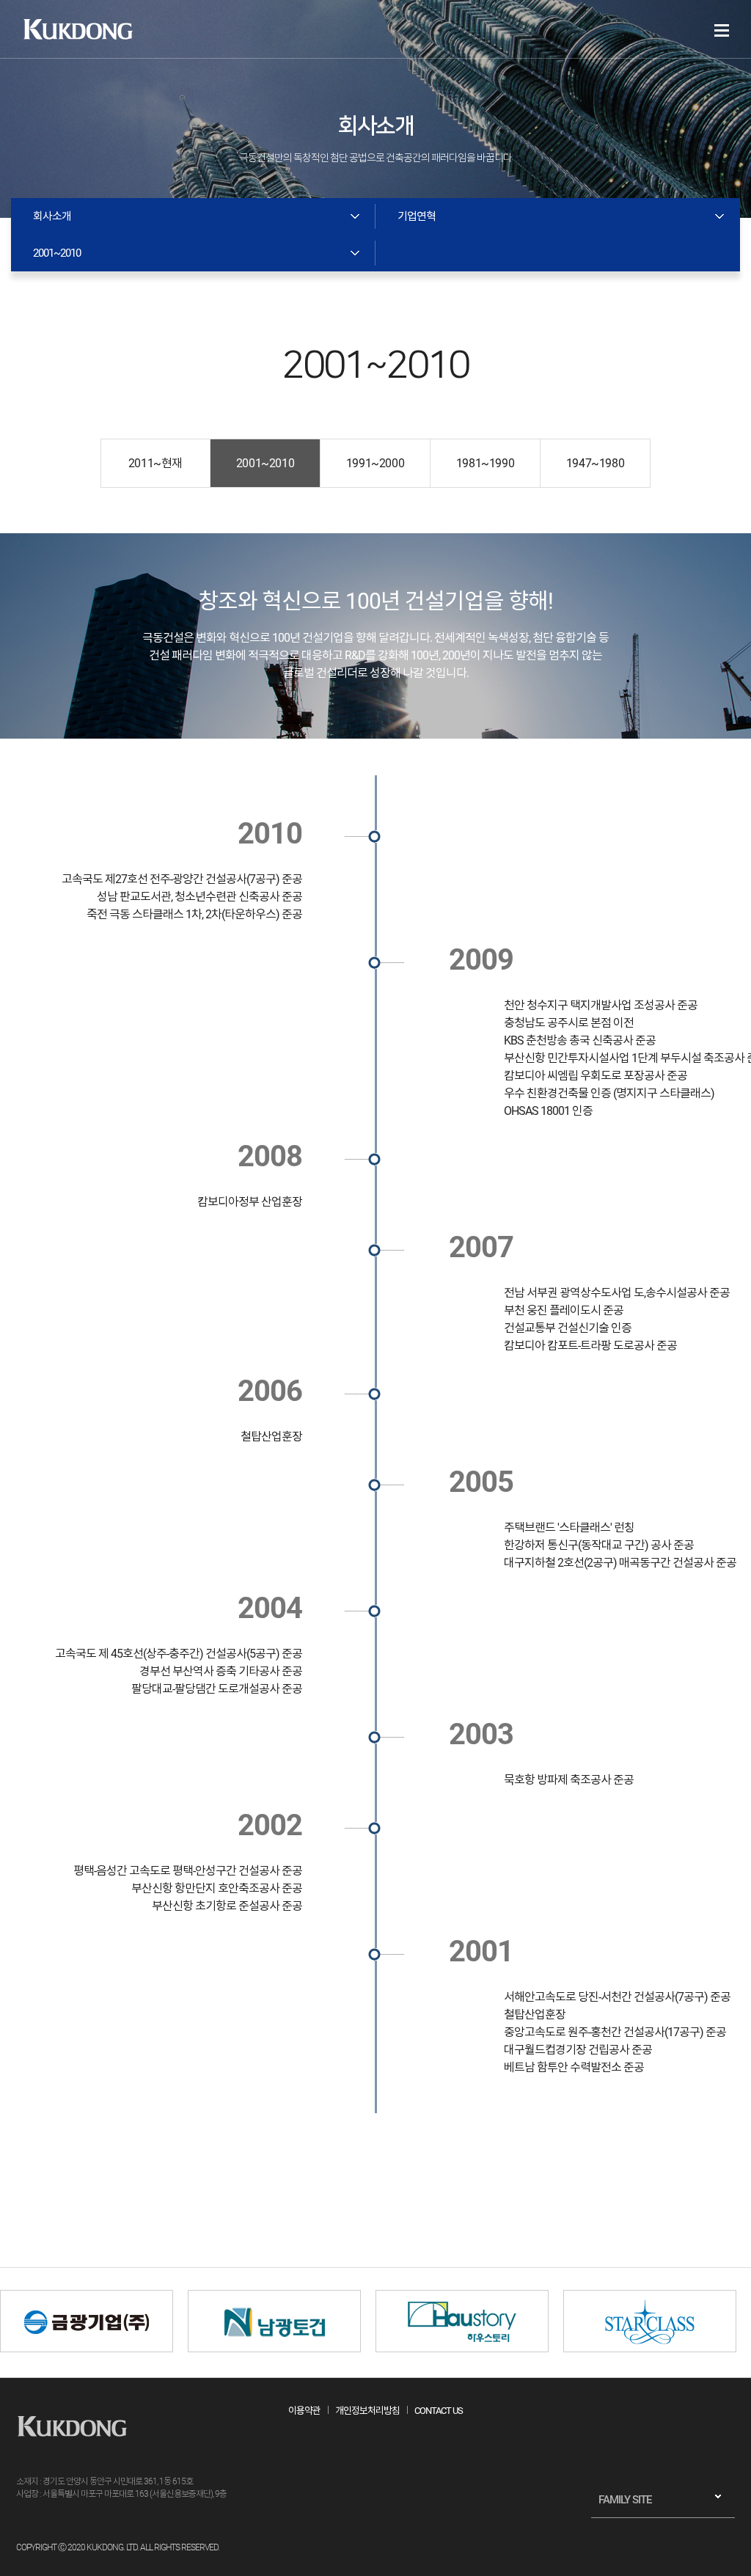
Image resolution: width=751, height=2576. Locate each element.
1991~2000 (375, 463)
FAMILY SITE (625, 2500)
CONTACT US (439, 2411)
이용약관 (304, 2411)
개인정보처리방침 (367, 2411)
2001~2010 (265, 463)
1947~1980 (595, 463)
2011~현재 (155, 463)
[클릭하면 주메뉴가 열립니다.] (722, 30)
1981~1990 (485, 463)
